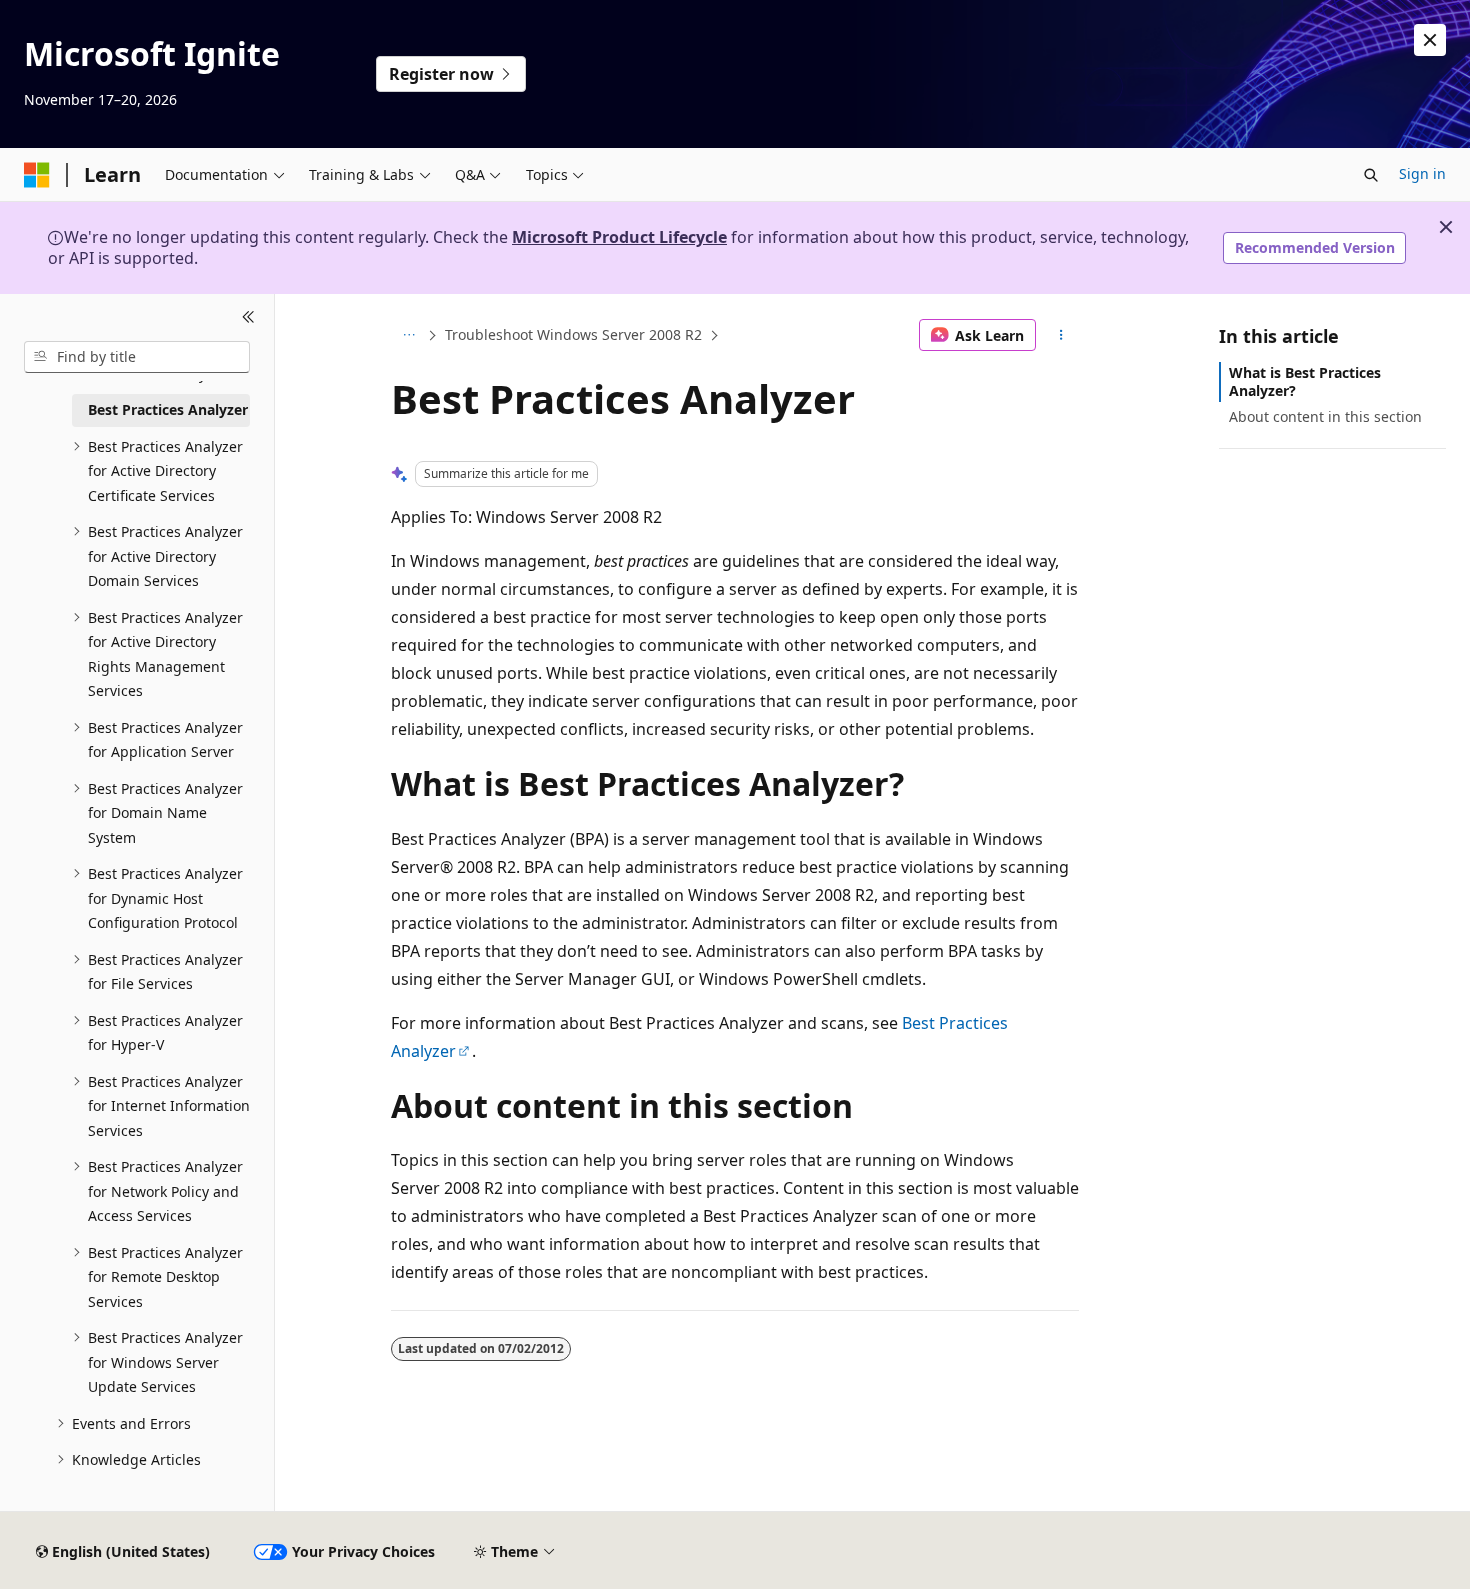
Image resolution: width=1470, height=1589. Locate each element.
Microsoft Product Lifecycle (619, 237)
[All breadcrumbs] (408, 335)
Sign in (1422, 173)
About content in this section (1325, 416)
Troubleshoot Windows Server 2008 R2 (573, 334)
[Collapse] (248, 318)
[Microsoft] (37, 175)
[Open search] (1371, 175)
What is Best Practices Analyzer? (1305, 381)
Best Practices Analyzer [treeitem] (168, 409)
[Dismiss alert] (1430, 40)
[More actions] (1061, 335)
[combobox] (137, 357)
